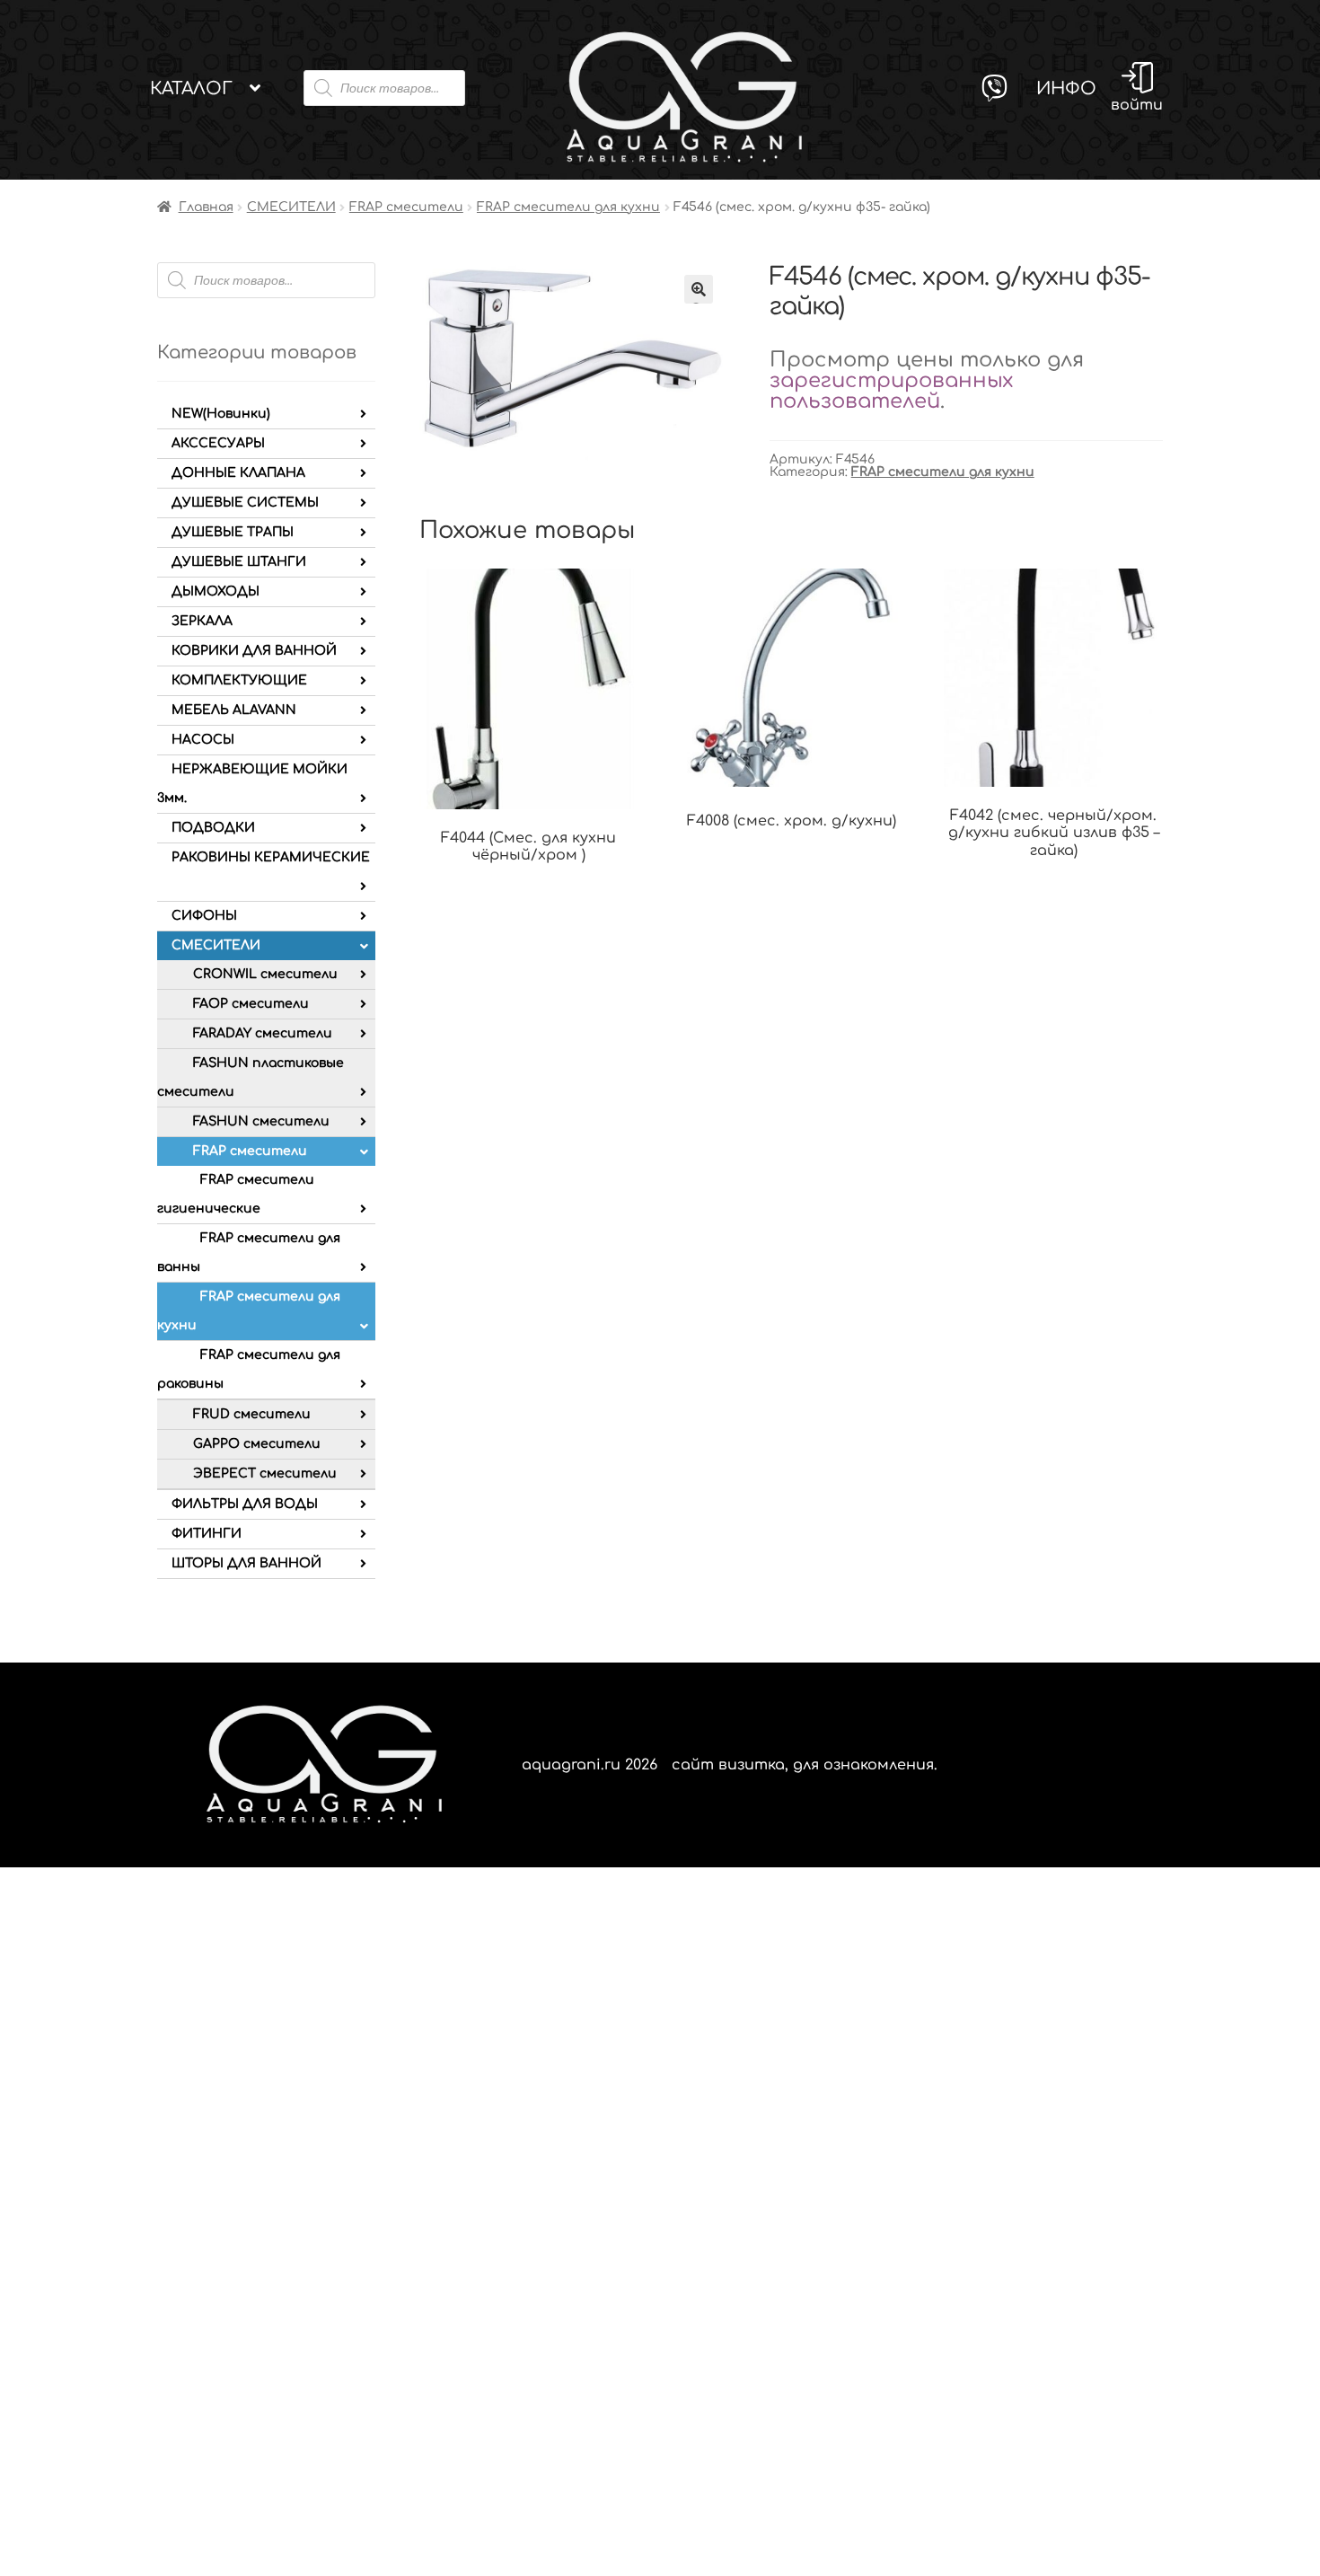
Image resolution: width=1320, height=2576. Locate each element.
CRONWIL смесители (265, 974)
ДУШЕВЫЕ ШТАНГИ (239, 562)
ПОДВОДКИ (213, 828)
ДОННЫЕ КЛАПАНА (238, 473)
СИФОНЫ (204, 916)
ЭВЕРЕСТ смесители (265, 1473)
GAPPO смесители (257, 1444)
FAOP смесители (251, 1004)
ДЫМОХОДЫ (216, 591)
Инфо (1066, 88)
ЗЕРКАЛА (202, 621)
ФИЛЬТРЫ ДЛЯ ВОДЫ (245, 1504)
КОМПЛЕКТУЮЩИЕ (239, 680)
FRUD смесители (252, 1414)
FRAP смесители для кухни (568, 207)
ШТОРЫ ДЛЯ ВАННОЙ (246, 1563)
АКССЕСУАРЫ (218, 443)
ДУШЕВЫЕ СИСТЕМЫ (245, 503)
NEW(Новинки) (221, 414)
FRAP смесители (406, 207)
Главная (206, 207)
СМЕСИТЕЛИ (291, 207)
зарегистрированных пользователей (891, 391)
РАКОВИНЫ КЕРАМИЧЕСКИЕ (271, 857)
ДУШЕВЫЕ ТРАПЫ (233, 532)
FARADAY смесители (263, 1033)
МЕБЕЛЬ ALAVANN (234, 710)
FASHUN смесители (261, 1121)
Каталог (191, 88)
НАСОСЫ (203, 740)
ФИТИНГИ (207, 1534)
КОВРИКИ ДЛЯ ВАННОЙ (254, 651)
